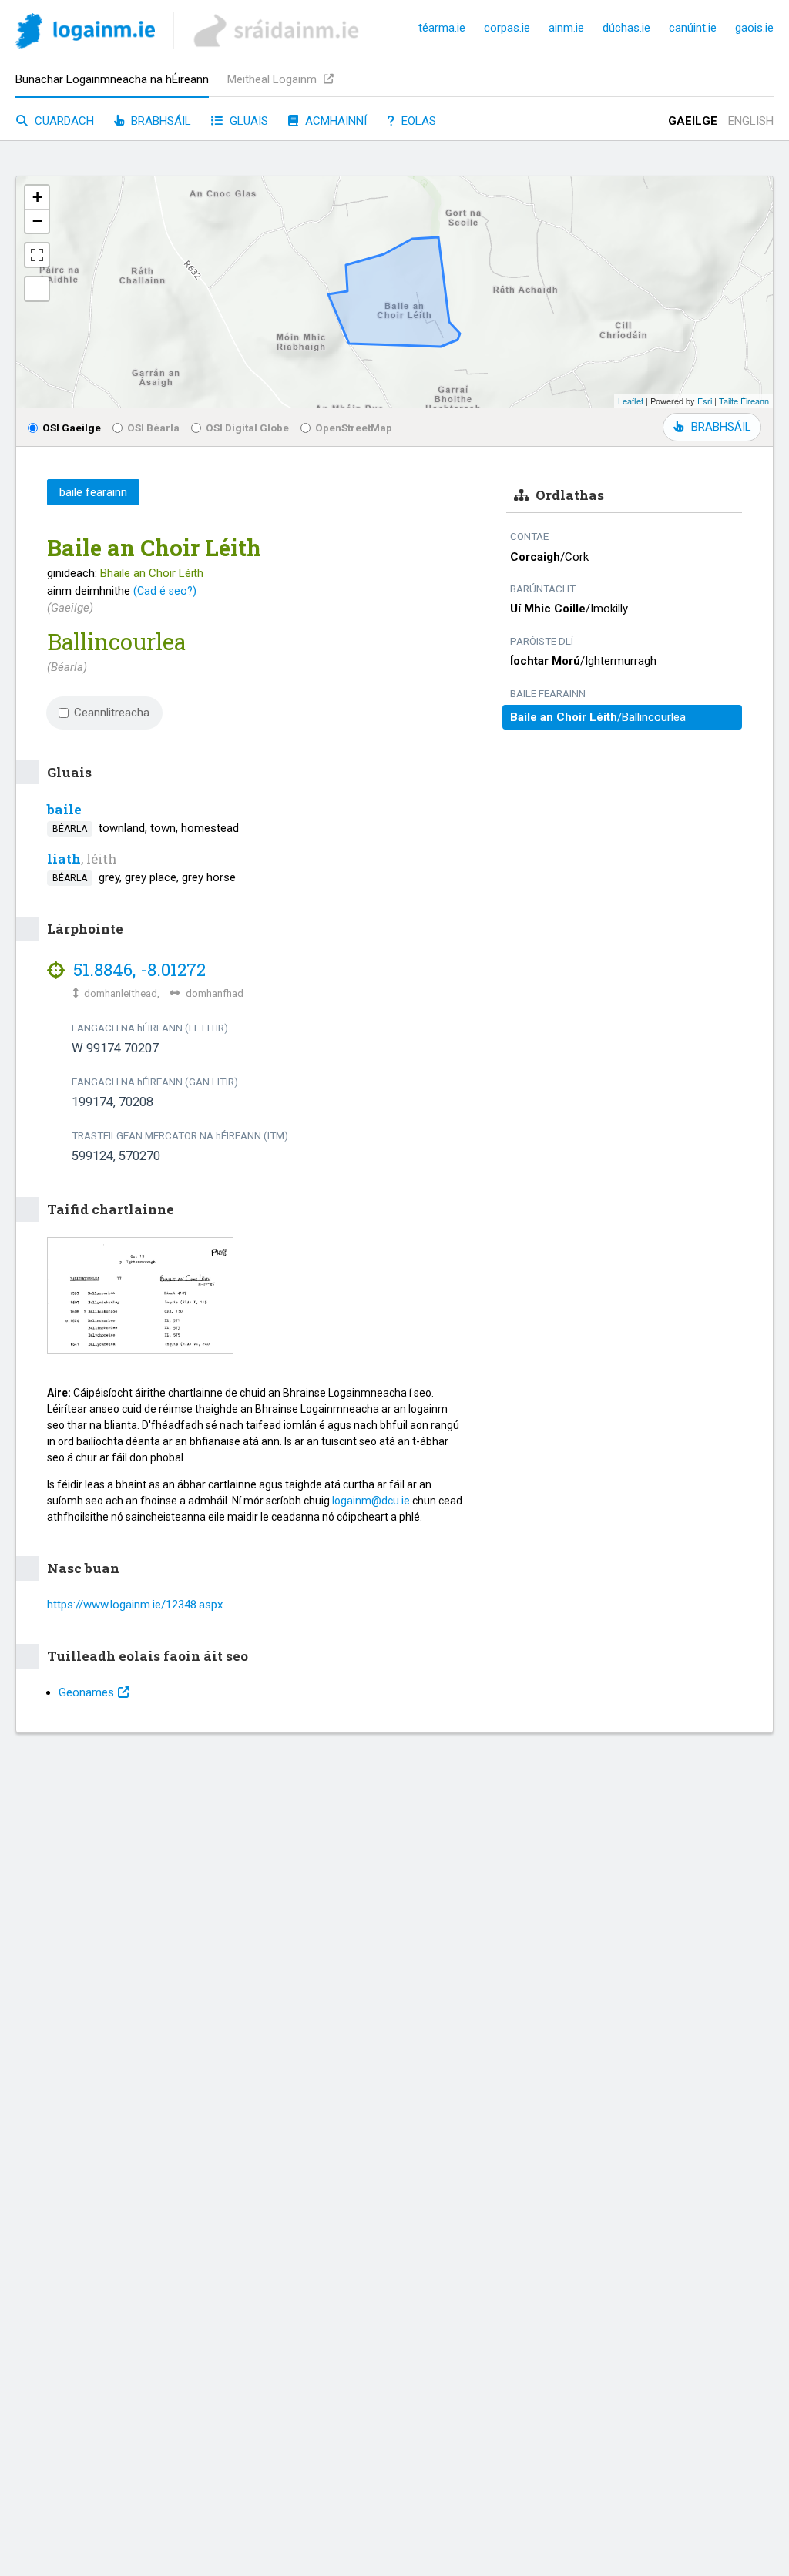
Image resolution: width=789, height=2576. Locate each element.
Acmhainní (334, 121)
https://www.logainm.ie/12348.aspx (135, 1605)
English (751, 121)
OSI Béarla (153, 428)
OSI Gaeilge (72, 428)
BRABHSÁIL (721, 427)
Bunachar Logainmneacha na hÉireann (112, 79)
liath (64, 859)
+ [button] (37, 197)
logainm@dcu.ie (371, 1501)
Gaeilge (693, 121)
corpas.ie (507, 28)
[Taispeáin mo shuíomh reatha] (37, 289)
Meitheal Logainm (274, 79)
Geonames (86, 1692)
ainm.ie (566, 28)
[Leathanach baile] (85, 34)
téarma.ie (442, 28)
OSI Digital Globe (247, 428)
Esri (705, 401)
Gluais (247, 121)
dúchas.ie (626, 28)
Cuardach (63, 121)
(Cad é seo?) (165, 591)
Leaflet (631, 401)
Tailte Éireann (744, 401)
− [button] (37, 221)
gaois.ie (754, 28)
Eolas (417, 121)
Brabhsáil (159, 121)
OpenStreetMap (354, 428)
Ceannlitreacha (112, 713)
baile (64, 809)
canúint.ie (693, 28)
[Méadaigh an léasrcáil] (37, 255)
